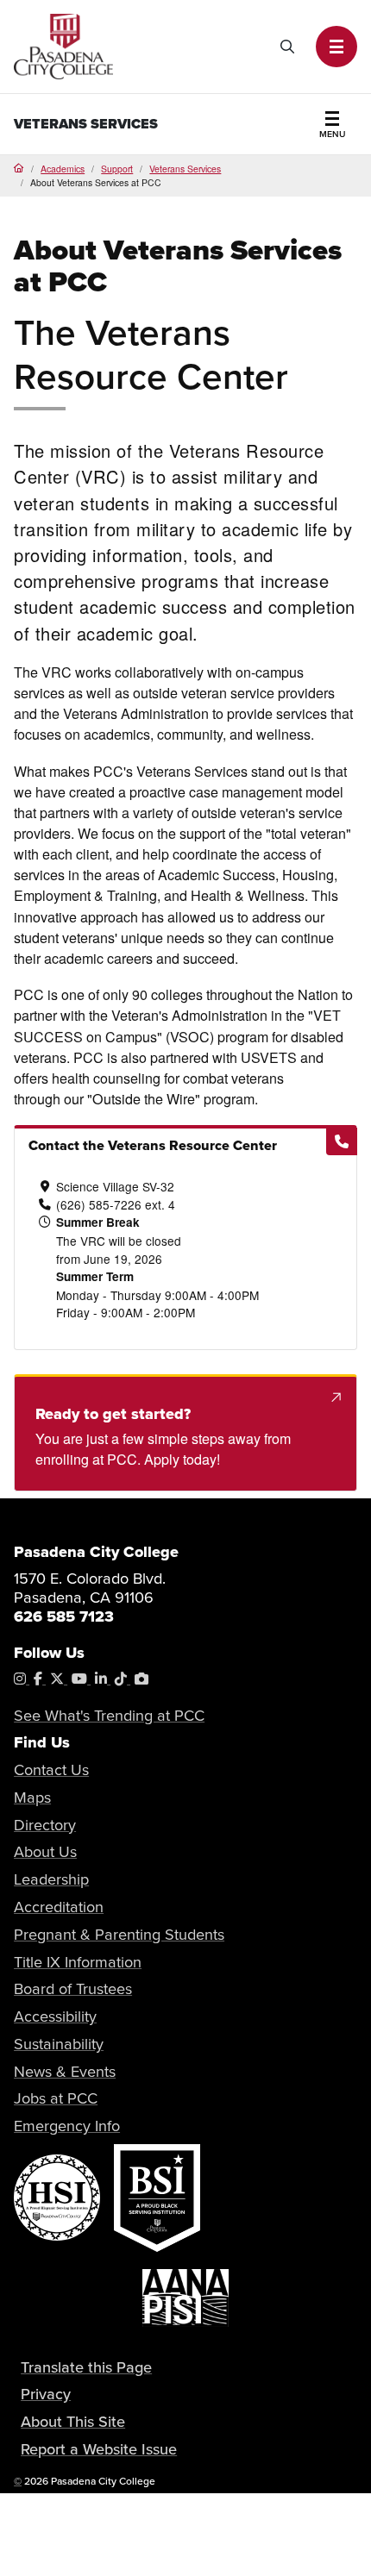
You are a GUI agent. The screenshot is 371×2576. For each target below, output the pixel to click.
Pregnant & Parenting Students (119, 1934)
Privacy (46, 2394)
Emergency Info (67, 2126)
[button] (336, 47)
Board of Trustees (73, 1988)
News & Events (65, 2071)
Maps (32, 1797)
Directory (45, 1825)
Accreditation (59, 1907)
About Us (45, 1851)
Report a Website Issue (99, 2449)
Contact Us (51, 1769)
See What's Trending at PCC (109, 1715)
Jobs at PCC (56, 2098)
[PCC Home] (63, 44)
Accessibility (55, 2016)
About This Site (73, 2421)
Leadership (51, 1879)
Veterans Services (86, 124)
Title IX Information (78, 1962)
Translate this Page (86, 2367)
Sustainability (59, 2044)
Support (117, 169)
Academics (63, 169)
